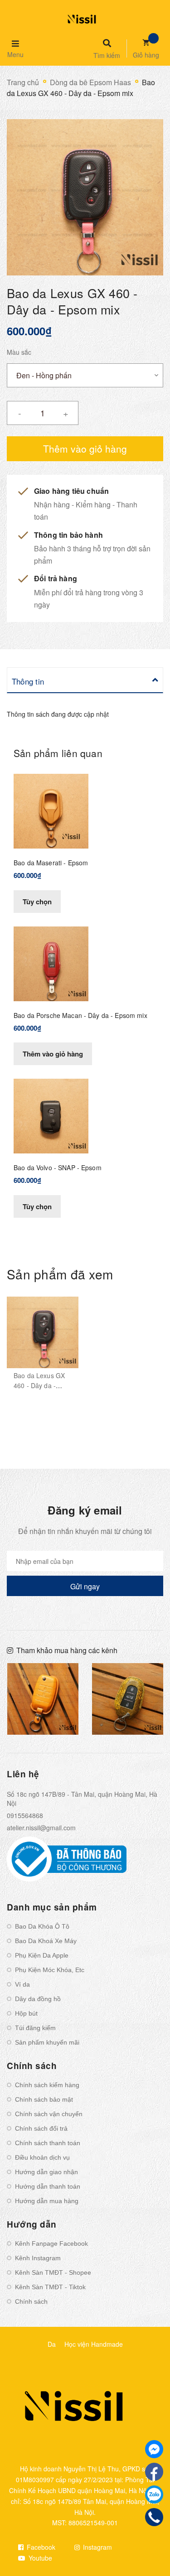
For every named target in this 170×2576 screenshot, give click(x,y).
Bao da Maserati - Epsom (51, 863)
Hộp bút (26, 2013)
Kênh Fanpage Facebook (51, 2243)
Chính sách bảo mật (44, 2099)
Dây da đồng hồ (38, 1999)
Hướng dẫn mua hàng (47, 2201)
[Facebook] (154, 2472)
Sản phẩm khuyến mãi (47, 2042)
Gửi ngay (85, 1586)
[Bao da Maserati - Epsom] (51, 810)
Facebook (40, 2547)
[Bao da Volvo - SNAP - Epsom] (51, 1115)
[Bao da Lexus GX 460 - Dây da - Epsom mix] (43, 1332)
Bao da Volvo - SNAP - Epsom (58, 1167)
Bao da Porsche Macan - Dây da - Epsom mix (80, 1015)
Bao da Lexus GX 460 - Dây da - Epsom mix (39, 1385)
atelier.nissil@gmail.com (41, 1828)
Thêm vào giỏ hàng (53, 1054)
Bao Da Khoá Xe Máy (46, 1941)
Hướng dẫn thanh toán (48, 2186)
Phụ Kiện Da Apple (42, 1955)
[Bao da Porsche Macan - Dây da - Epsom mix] (51, 963)
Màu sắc (19, 352)
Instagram (97, 2547)
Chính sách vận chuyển (49, 2114)
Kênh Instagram (38, 2258)
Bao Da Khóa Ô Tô (42, 1926)
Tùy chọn (37, 902)
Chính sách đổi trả (41, 2128)
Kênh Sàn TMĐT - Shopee (53, 2272)
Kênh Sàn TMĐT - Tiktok (50, 2287)
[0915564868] (154, 2517)
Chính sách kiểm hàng (47, 2085)
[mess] (154, 2449)
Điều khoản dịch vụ (42, 2157)
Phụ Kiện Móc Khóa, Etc (50, 1970)
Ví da (22, 1984)
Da (52, 2344)
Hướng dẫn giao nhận (46, 2172)
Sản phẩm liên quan (58, 753)
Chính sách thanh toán (48, 2143)
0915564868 (25, 1815)
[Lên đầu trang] (148, 2545)
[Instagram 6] (128, 1699)
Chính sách (31, 2301)
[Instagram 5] (43, 1699)
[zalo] (154, 2494)
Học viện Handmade (94, 2344)
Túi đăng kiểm (35, 2028)
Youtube (39, 2558)
